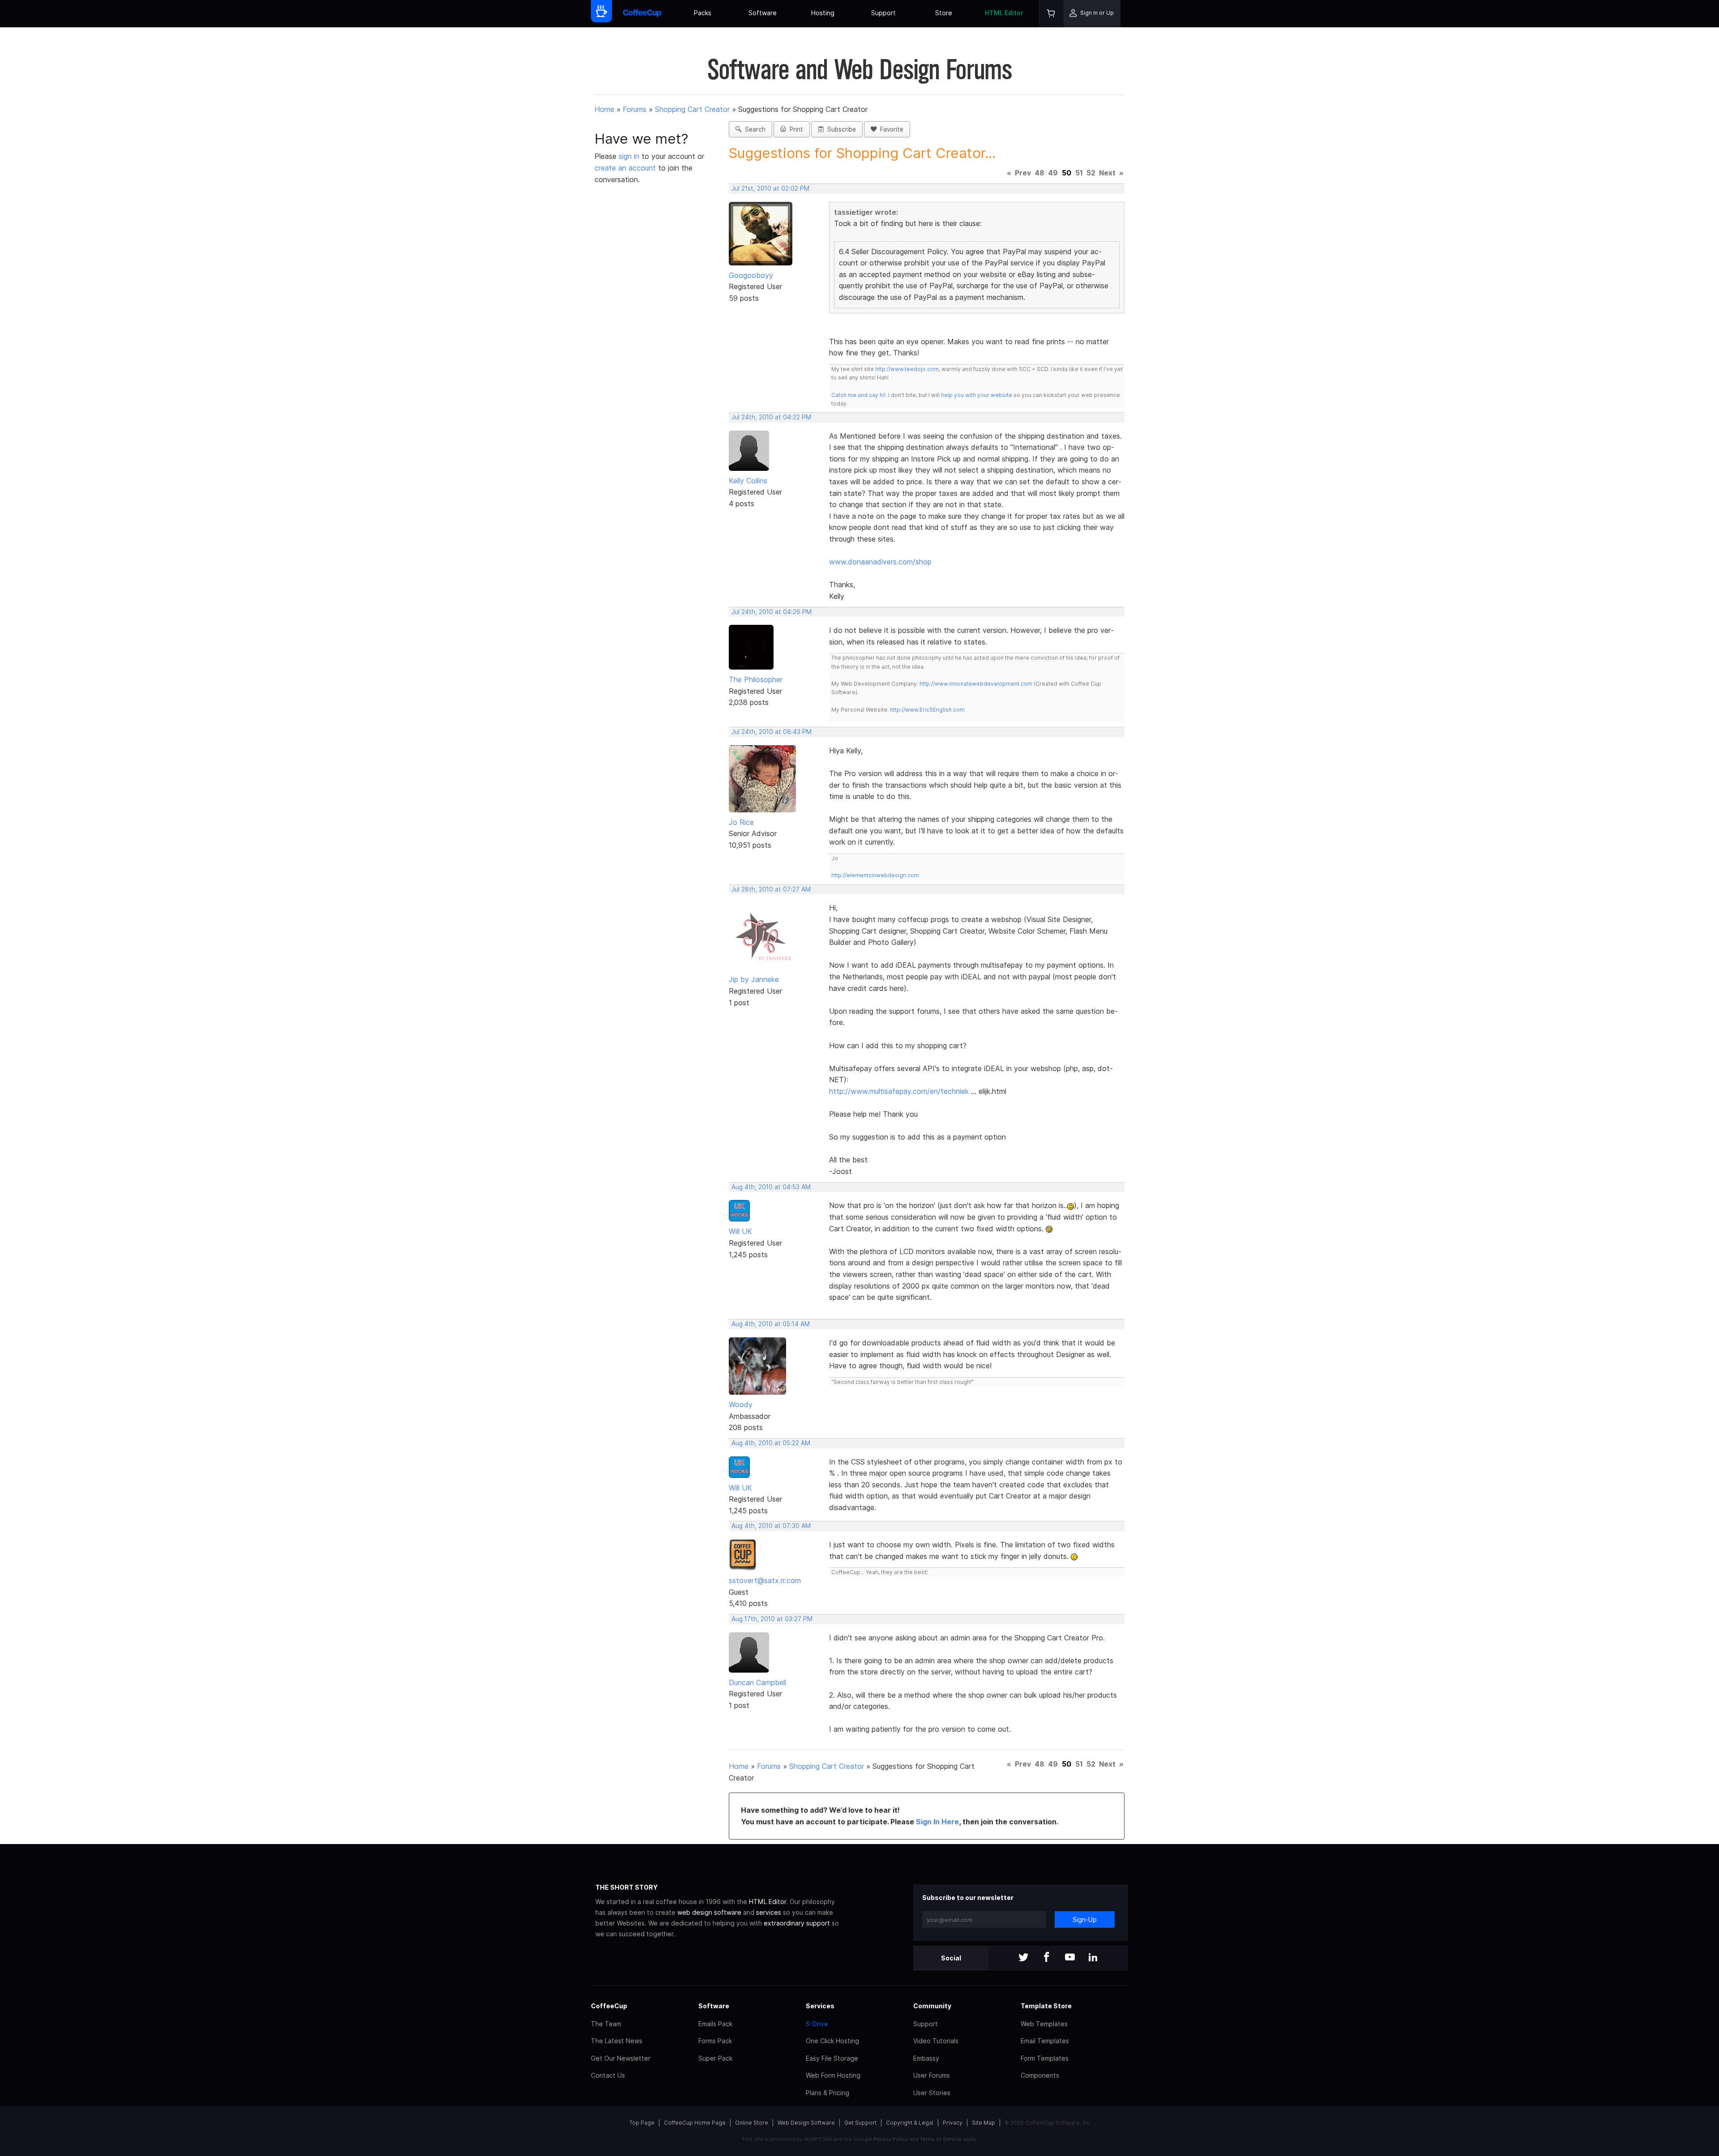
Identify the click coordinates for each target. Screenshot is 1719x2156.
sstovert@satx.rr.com (765, 1580)
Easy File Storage (832, 2058)
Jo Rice (741, 822)
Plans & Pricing (827, 2093)
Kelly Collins (748, 481)
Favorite (890, 129)
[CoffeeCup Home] (642, 14)
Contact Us (608, 2075)
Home (604, 109)
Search (753, 129)
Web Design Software (806, 2123)
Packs (703, 13)
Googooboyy (751, 275)
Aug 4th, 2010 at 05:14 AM (771, 1324)
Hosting (823, 13)
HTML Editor (1004, 13)
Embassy (926, 2058)
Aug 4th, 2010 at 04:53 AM (771, 1187)
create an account (625, 168)
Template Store (1046, 2006)
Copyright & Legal (910, 2123)
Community (932, 2006)
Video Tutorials (936, 2041)
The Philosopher (756, 679)
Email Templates (1045, 2041)
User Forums (932, 2075)
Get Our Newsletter (621, 2058)
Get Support (860, 2123)
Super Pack (715, 2058)
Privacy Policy (891, 2139)
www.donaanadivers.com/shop (880, 562)
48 (1039, 173)
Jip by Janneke (754, 979)
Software (763, 13)
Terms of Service (941, 2139)
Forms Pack (715, 2041)
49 (1053, 173)
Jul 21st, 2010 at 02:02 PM (770, 188)
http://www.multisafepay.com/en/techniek (899, 1091)
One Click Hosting (832, 2041)
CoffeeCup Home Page (695, 2123)
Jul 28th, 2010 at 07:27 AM (771, 889)
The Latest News (617, 2041)
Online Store (752, 2123)
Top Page (642, 2123)
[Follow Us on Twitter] (1023, 1958)
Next (1107, 173)
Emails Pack (715, 2024)
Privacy (953, 2123)
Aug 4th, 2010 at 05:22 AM (771, 1443)
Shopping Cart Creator (692, 109)
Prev (1023, 173)
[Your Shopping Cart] (1051, 14)
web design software (709, 1912)
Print (795, 129)
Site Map (984, 2123)
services (769, 1912)
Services (820, 2006)
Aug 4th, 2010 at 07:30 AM (771, 1526)
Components (1040, 2075)
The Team (606, 2024)
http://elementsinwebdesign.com (875, 875)
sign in (630, 156)
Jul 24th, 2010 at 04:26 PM (772, 612)
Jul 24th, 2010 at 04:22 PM (771, 417)
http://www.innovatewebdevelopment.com (976, 684)
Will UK (740, 1231)
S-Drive (817, 2024)
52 (1091, 173)
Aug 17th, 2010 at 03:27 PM (772, 1619)
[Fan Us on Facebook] (1047, 1958)
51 (1079, 173)
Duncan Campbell (757, 1682)
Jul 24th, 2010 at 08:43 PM (772, 732)
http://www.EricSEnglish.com (927, 710)
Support (883, 13)
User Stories (932, 2093)
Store (944, 13)
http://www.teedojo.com (907, 369)
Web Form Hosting (833, 2075)
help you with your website (977, 395)
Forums (635, 109)
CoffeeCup (609, 2006)
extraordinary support (797, 1923)
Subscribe (840, 129)
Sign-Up (1085, 1919)
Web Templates (1044, 2024)
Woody (741, 1405)
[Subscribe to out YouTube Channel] (1070, 1958)
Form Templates (1045, 2058)
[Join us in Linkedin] (1093, 1958)
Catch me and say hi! (858, 395)
